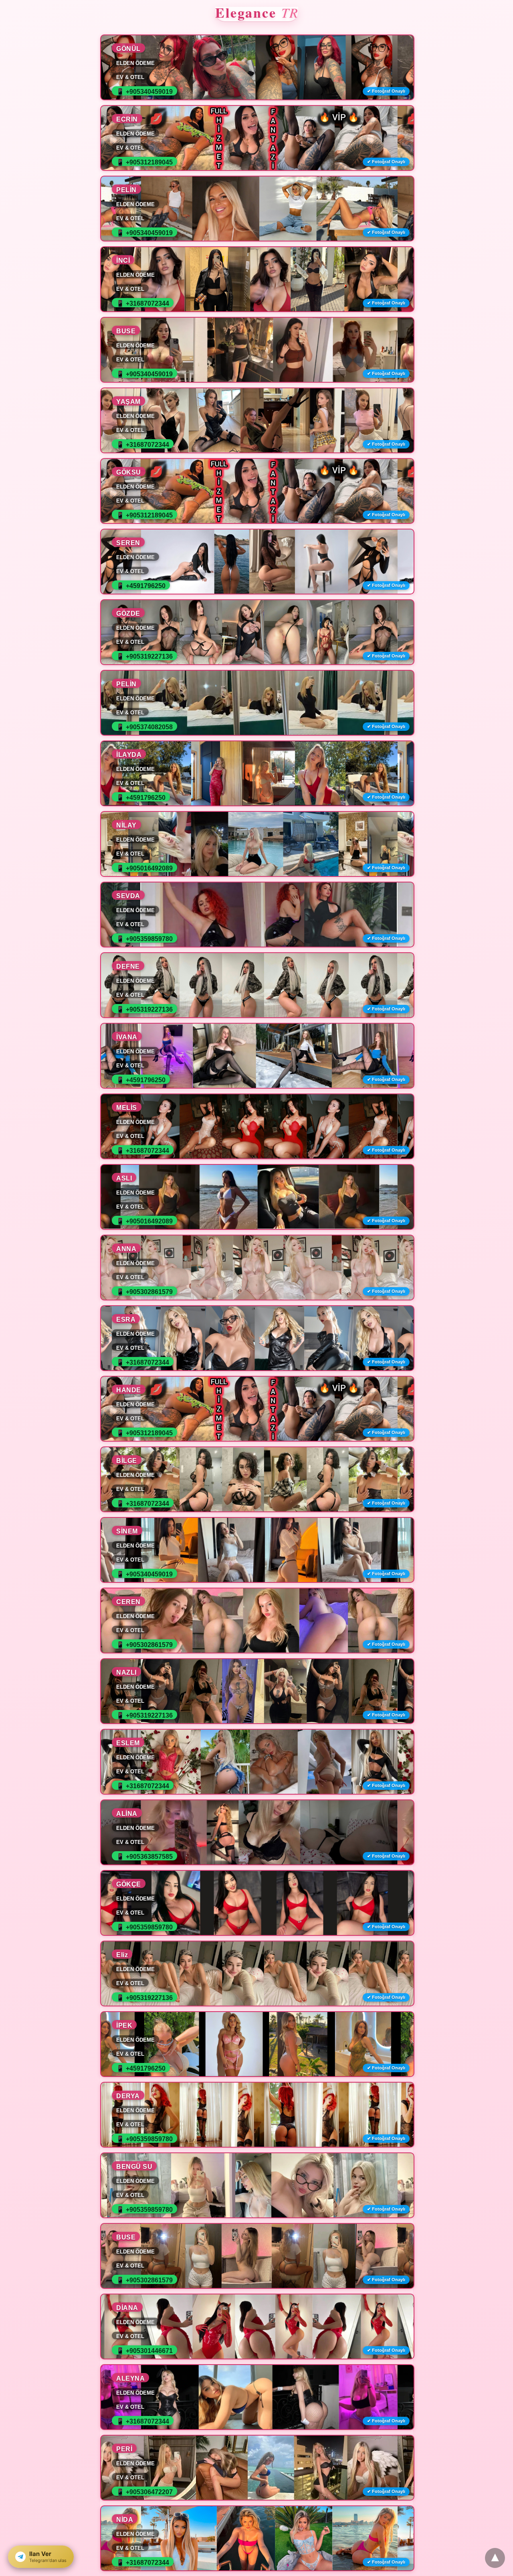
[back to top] (495, 2558)
